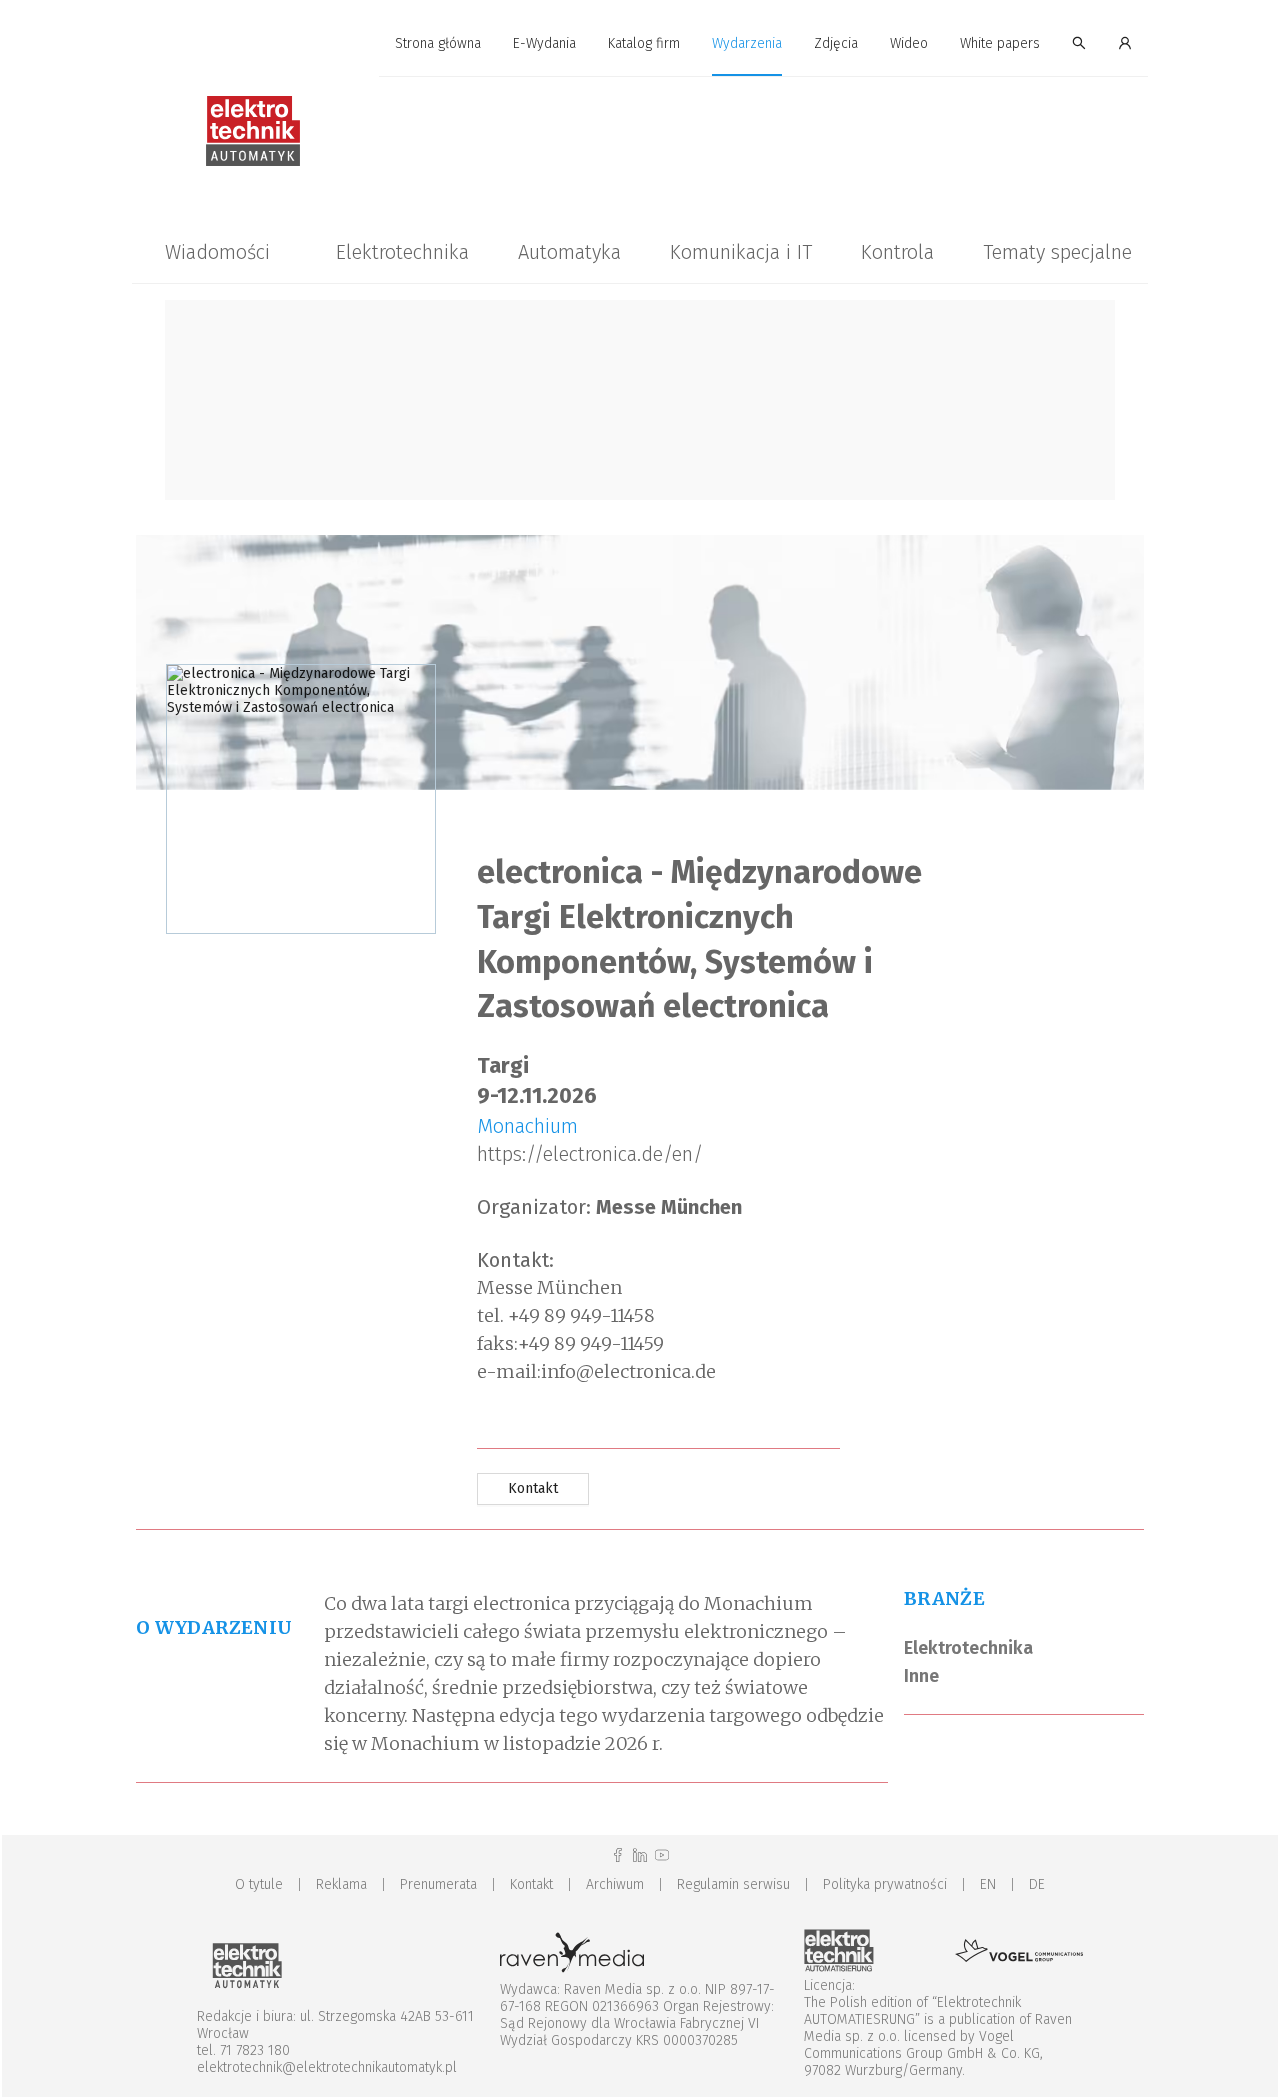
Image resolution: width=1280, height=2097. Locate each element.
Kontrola (897, 252)
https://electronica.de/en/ (590, 1154)
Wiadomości (217, 252)
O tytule (259, 1884)
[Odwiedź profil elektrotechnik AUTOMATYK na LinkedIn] (640, 1855)
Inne (921, 1676)
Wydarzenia (747, 43)
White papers (1000, 43)
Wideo (909, 43)
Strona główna (438, 43)
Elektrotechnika (402, 252)
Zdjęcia (836, 43)
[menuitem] (438, 44)
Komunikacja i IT (741, 252)
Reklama (341, 1884)
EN (988, 1884)
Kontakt (531, 1884)
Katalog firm (644, 43)
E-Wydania (544, 43)
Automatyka (569, 252)
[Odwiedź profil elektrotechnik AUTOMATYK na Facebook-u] (618, 1855)
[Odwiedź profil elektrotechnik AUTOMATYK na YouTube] (662, 1855)
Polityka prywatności (885, 1884)
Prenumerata (438, 1884)
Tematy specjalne (1057, 252)
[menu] (640, 44)
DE (1037, 1884)
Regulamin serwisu (733, 1884)
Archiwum (615, 1884)
